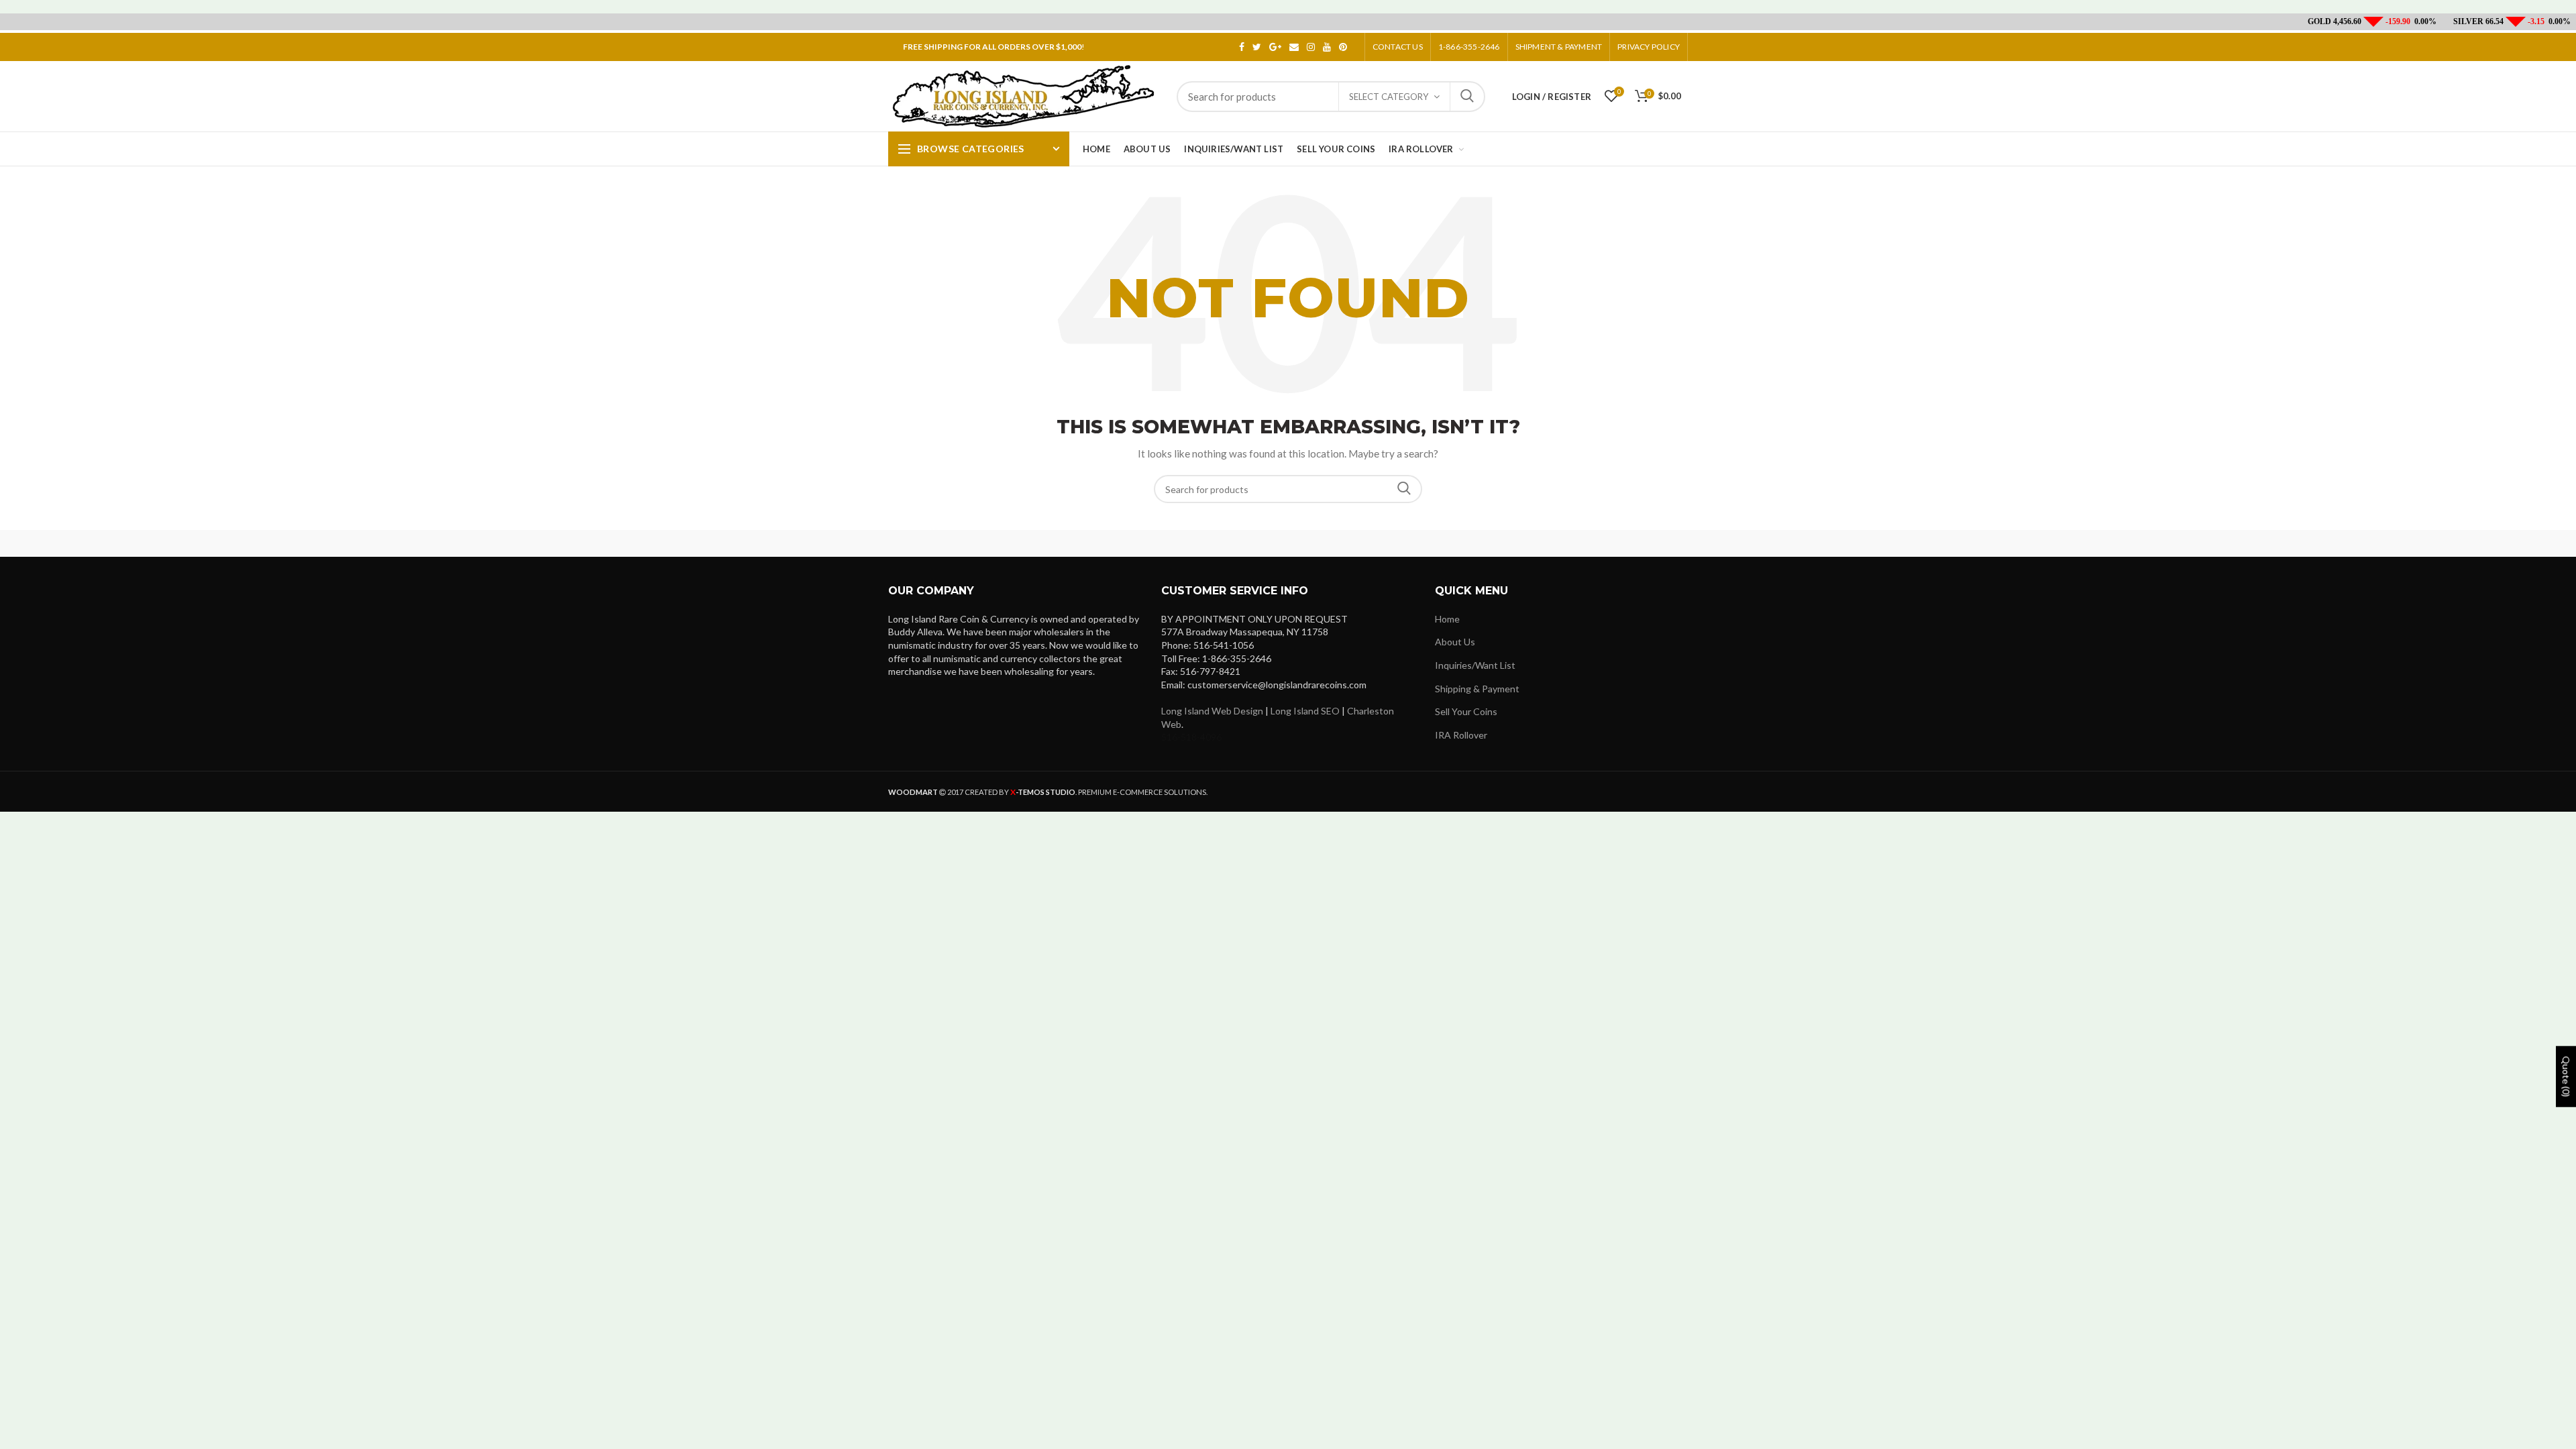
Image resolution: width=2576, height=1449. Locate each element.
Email (1294, 47)
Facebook (1242, 47)
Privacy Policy (1649, 47)
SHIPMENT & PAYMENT (1559, 47)
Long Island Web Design (1212, 711)
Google (1275, 47)
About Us (1455, 642)
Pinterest (1343, 47)
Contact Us (1398, 47)
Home (1447, 619)
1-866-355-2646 (1469, 47)
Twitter (1257, 47)
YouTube (1327, 47)
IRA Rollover (1461, 735)
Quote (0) (2566, 1077)
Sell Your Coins (1466, 711)
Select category (1389, 97)
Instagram (1311, 47)
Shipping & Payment (1477, 689)
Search (1467, 97)
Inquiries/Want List (1475, 665)
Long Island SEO (1305, 711)
